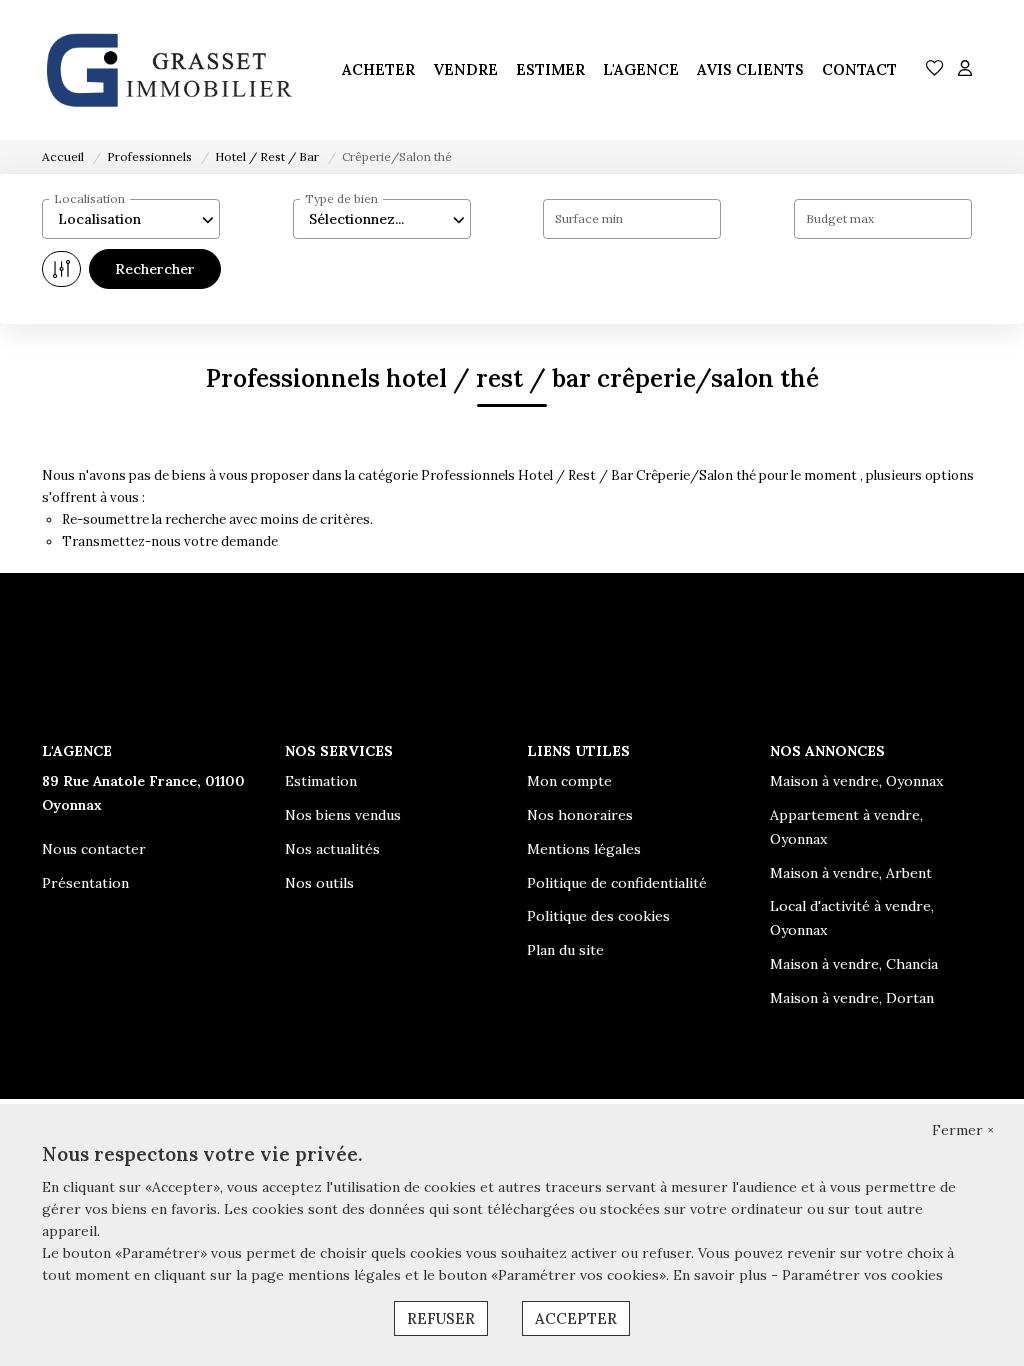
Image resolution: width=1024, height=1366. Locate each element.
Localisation (89, 198)
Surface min (589, 218)
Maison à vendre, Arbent (851, 873)
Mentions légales (584, 849)
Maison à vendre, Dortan (852, 998)
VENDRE (465, 69)
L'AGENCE (641, 69)
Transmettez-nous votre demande (170, 541)
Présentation (85, 883)
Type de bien (341, 198)
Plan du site (565, 950)
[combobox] (131, 219)
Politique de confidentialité (617, 883)
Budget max (840, 218)
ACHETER (378, 69)
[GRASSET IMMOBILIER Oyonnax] (167, 70)
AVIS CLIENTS (750, 69)
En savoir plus (722, 1275)
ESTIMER (550, 69)
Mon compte (569, 781)
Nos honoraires (580, 815)
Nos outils (319, 883)
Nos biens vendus (343, 815)
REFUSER (441, 1318)
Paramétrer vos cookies (862, 1275)
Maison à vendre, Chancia (854, 964)
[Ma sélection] (935, 69)
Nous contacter (94, 849)
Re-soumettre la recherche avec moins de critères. (217, 519)
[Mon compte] (965, 69)
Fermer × (963, 1130)
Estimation (321, 781)
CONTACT (859, 69)
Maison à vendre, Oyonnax (856, 781)
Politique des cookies (598, 916)
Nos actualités (332, 849)
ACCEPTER (576, 1318)
